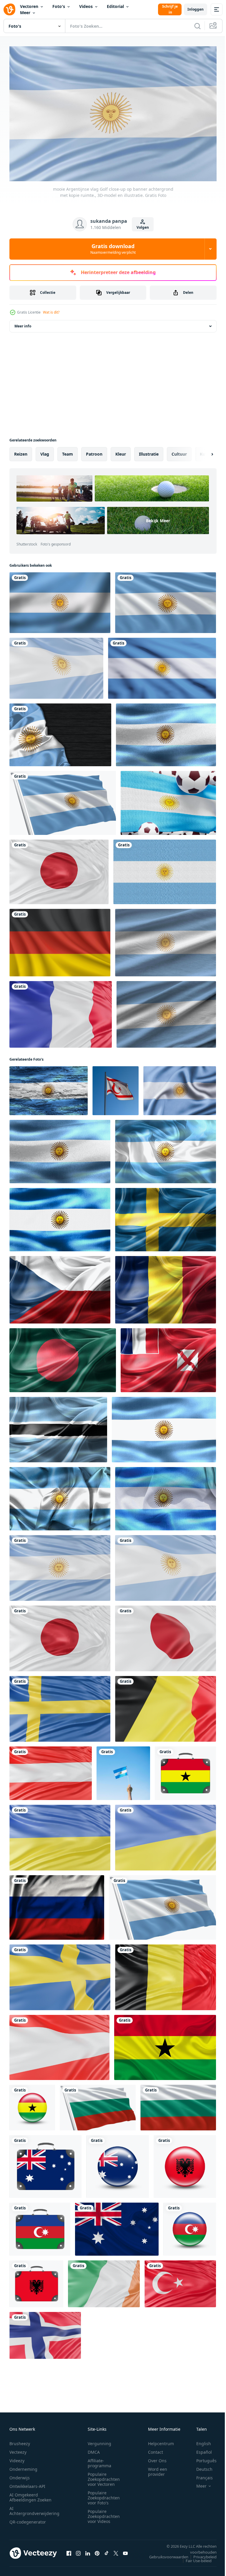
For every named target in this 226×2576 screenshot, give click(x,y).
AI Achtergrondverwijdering (34, 2508)
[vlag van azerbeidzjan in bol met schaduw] (190, 2226)
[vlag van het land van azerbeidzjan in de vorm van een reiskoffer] (40, 2226)
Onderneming (23, 2466)
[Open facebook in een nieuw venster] (69, 2550)
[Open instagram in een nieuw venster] (78, 2550)
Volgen (143, 227)
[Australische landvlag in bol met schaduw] (118, 2164)
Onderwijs (20, 2475)
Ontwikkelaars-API (27, 2483)
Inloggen (196, 9)
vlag (45, 451)
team (68, 451)
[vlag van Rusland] (57, 1905)
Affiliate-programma (99, 2460)
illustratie (149, 451)
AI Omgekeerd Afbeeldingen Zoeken (30, 2494)
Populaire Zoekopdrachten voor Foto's (104, 2495)
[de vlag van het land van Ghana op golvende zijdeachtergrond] (165, 2045)
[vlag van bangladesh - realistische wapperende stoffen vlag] (63, 1357)
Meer (25, 13)
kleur (121, 451)
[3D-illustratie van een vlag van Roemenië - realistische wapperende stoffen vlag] (166, 1287)
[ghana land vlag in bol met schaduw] (32, 2105)
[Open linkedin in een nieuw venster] (88, 2550)
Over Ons (157, 2458)
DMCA (94, 2449)
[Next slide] (203, 451)
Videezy (17, 2458)
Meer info (23, 323)
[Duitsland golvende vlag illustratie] (60, 940)
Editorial (115, 6)
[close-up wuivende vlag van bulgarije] (98, 2105)
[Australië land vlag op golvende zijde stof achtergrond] (117, 2226)
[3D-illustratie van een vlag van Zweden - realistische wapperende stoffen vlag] (166, 1217)
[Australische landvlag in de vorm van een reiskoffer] (45, 2164)
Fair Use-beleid (194, 2558)
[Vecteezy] (9, 9)
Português (202, 2458)
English (199, 2441)
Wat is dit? (51, 312)
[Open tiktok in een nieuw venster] (107, 2550)
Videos (86, 6)
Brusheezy (20, 2441)
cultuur (179, 451)
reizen (21, 451)
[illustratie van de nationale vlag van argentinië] (165, 869)
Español (200, 2449)
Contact (156, 2449)
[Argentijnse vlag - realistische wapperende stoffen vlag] (166, 732)
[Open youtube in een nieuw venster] (125, 2550)
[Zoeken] (197, 26)
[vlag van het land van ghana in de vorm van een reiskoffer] (185, 1770)
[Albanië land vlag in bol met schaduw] (185, 2164)
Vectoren (29, 6)
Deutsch (200, 2466)
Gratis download (113, 249)
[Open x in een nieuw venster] (116, 2550)
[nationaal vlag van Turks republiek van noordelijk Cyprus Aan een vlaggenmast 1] (116, 1088)
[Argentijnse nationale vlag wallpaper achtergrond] (162, 665)
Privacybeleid (201, 2554)
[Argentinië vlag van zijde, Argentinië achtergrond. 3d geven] (180, 1088)
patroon (94, 451)
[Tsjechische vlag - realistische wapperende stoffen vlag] (60, 1287)
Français (200, 2475)
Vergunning (99, 2441)
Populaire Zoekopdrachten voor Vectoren (104, 2476)
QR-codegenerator (28, 2519)
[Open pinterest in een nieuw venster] (97, 2550)
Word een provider (158, 2469)
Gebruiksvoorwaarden (164, 2554)
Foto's (59, 6)
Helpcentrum (161, 2441)
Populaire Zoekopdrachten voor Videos (104, 2513)
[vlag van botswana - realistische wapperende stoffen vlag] (58, 1427)
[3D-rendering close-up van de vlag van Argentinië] (60, 732)
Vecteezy (18, 2449)
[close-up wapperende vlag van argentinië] (166, 600)
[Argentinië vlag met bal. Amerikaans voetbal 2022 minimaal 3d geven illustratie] (168, 800)
